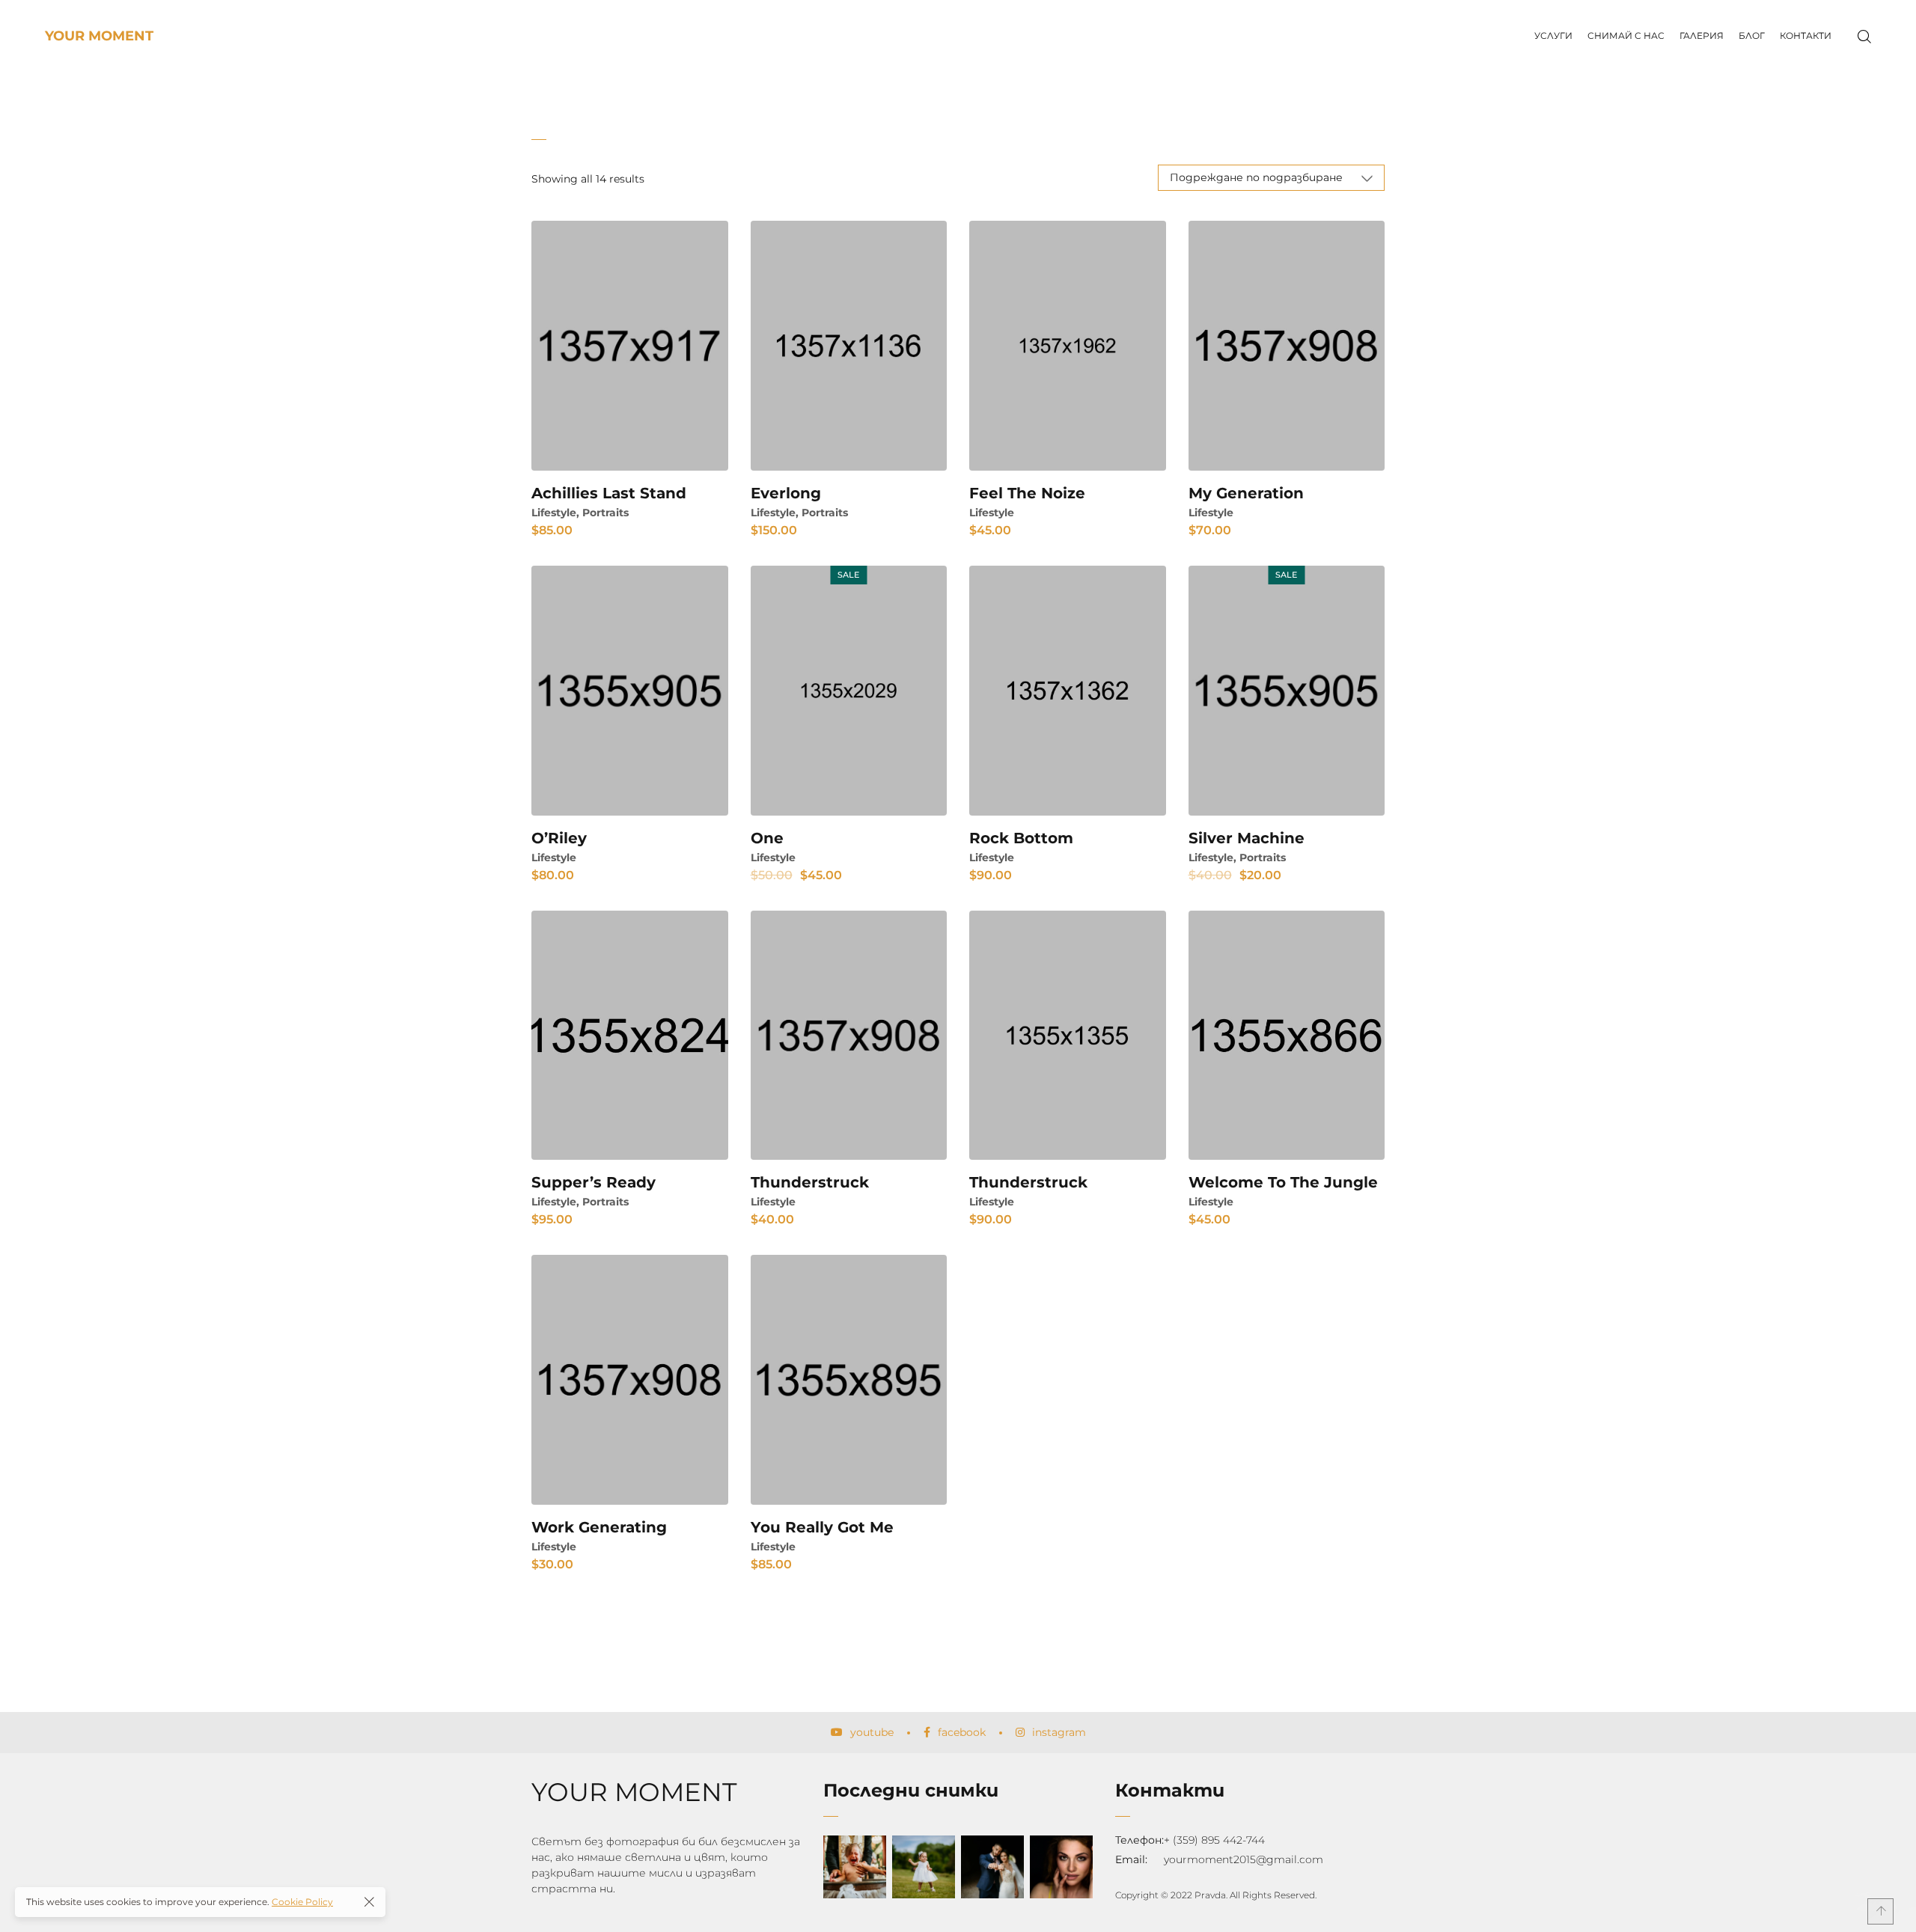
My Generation (1246, 493)
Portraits (605, 513)
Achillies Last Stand (609, 493)
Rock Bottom (1021, 838)
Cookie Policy (302, 1902)
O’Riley (559, 838)
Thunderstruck (810, 1182)
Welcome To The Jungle (1283, 1182)
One (767, 838)
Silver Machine (1247, 838)
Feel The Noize (1027, 493)
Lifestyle (554, 513)
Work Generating (599, 1527)
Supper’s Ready (594, 1182)
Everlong (786, 493)
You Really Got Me (822, 1527)
